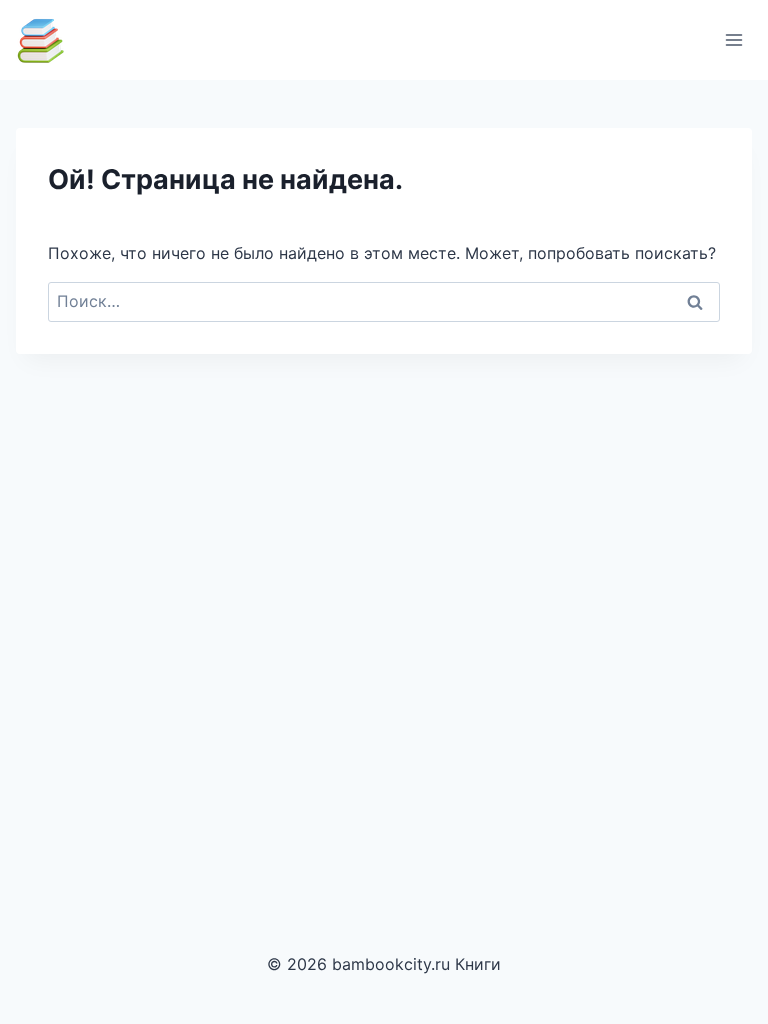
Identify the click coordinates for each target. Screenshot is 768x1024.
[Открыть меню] (733, 39)
